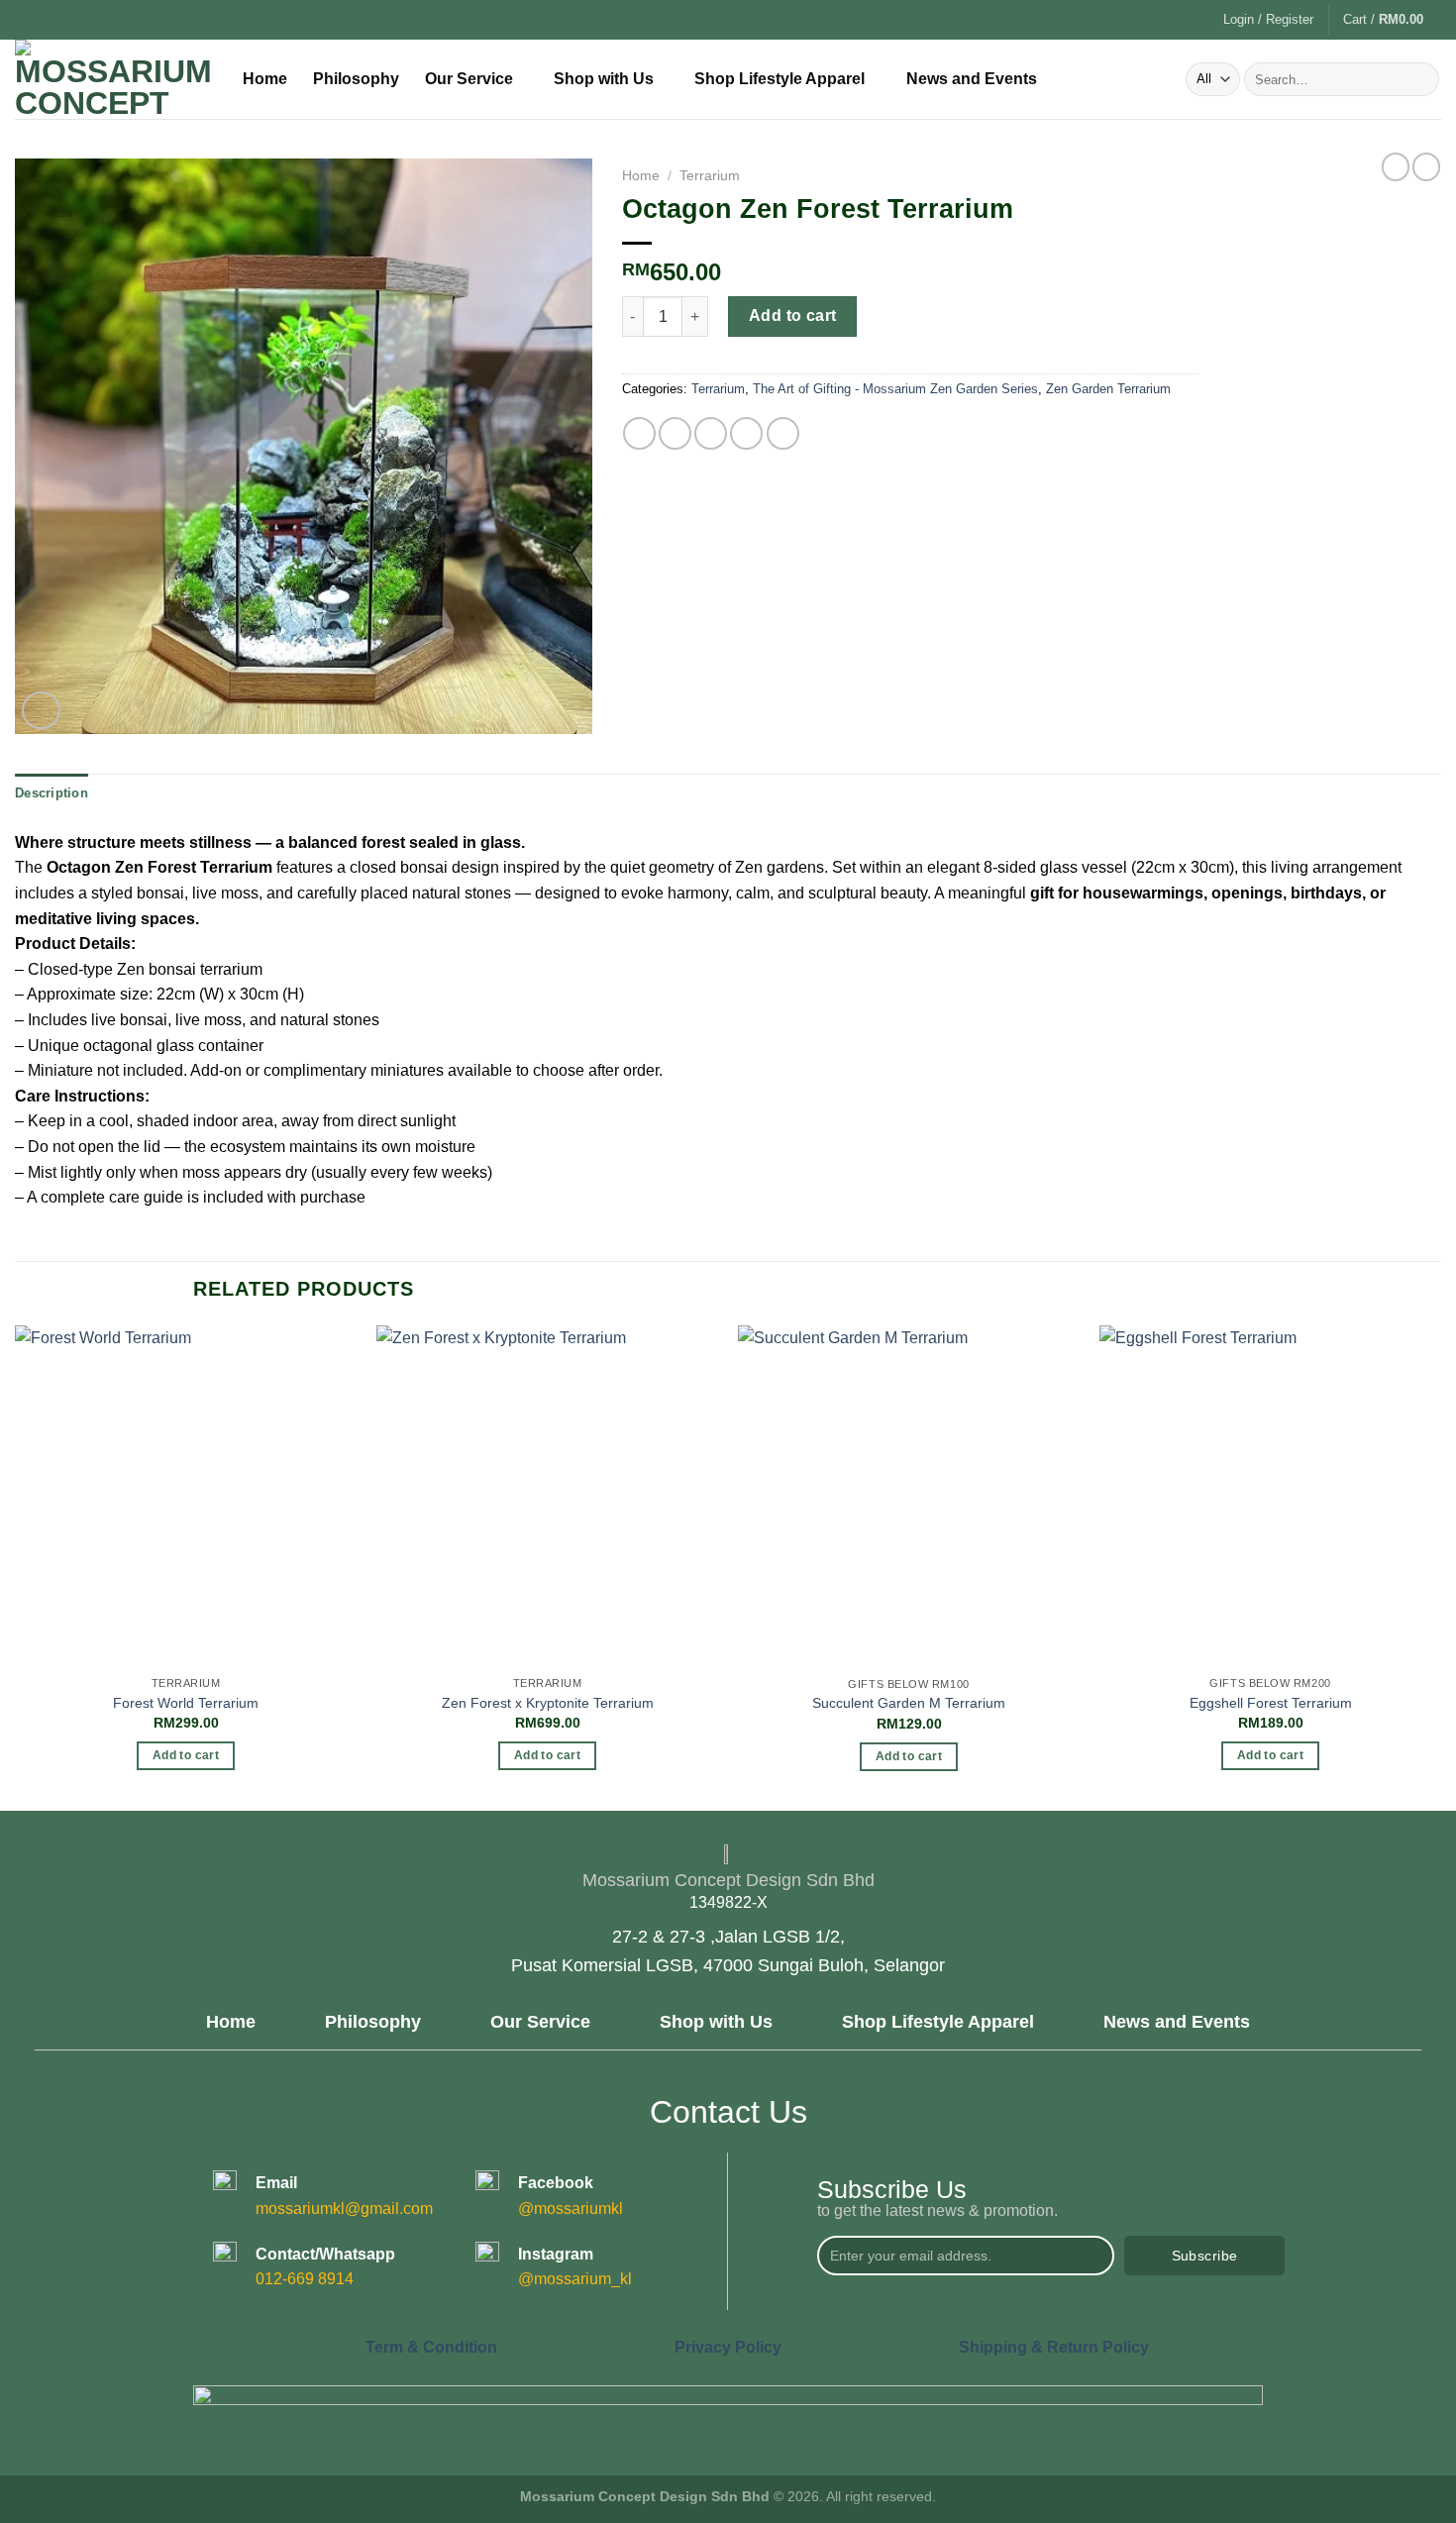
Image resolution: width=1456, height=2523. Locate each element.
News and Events (972, 79)
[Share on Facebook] (639, 433)
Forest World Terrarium (186, 1703)
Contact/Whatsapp (325, 2254)
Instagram (556, 2254)
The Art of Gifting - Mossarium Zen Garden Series (895, 389)
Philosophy (356, 79)
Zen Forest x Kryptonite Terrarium (548, 1703)
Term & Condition (431, 2347)
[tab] (52, 793)
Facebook (556, 2183)
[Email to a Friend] (711, 433)
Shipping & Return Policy (1054, 2347)
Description (52, 793)
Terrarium (710, 176)
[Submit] (1421, 79)
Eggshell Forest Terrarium (1271, 1703)
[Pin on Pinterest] (746, 433)
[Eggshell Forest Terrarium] (1270, 1496)
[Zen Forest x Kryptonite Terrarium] (547, 1496)
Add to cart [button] (186, 1755)
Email (276, 2183)
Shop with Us (604, 79)
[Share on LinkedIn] (783, 433)
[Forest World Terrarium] (186, 1496)
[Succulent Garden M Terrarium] (909, 1496)
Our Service (469, 79)
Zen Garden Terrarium (1108, 389)
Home (265, 79)
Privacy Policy (728, 2347)
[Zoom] (41, 711)
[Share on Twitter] (675, 433)
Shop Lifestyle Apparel (780, 79)
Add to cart (793, 315)
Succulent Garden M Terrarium (909, 1703)
